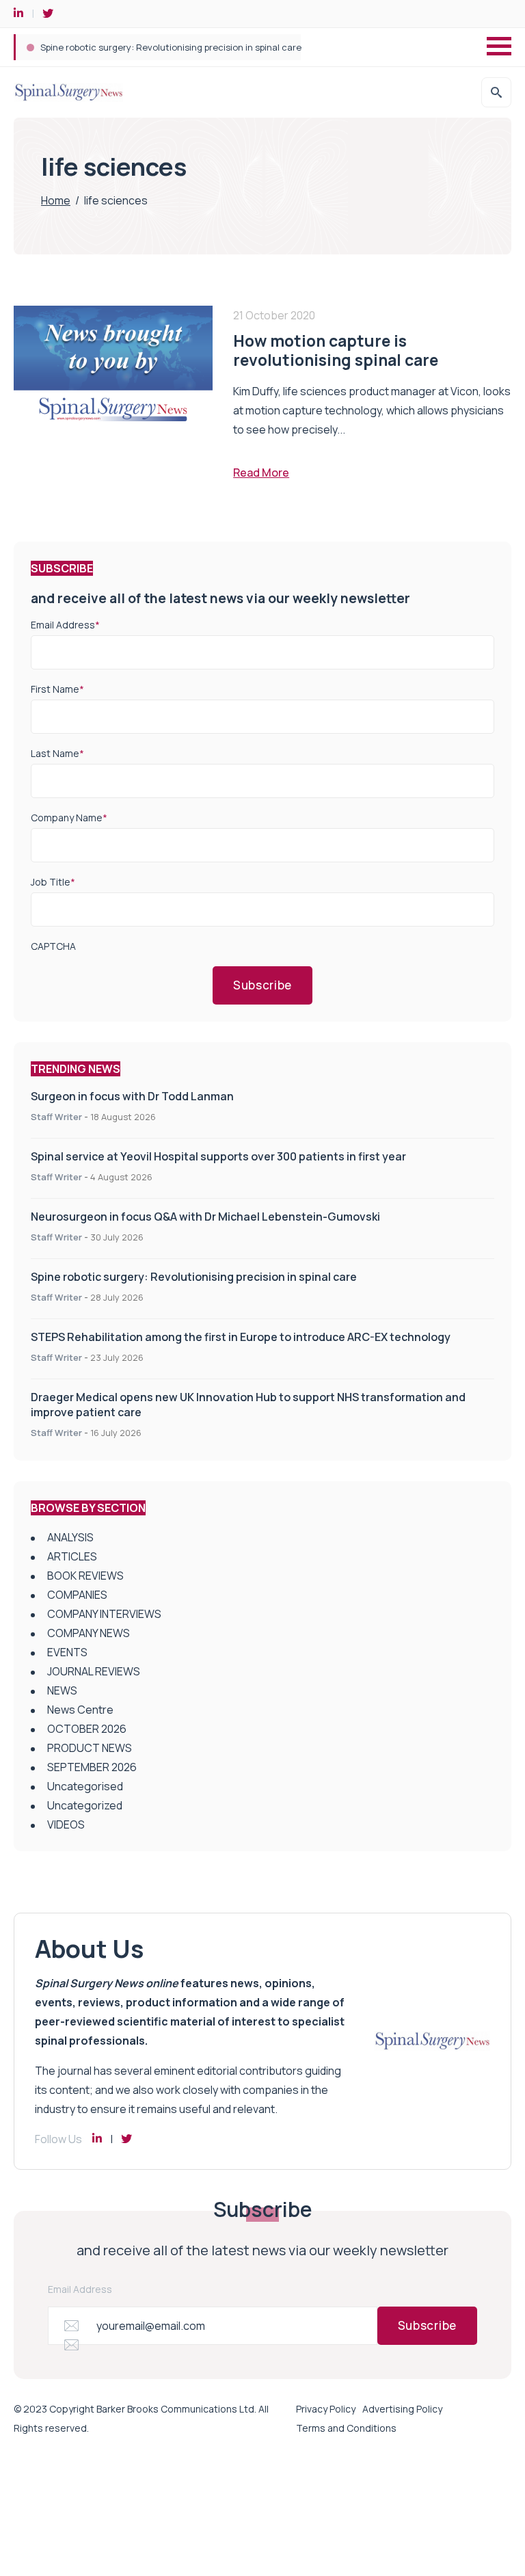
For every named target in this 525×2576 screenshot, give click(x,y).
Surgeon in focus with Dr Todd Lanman (132, 1096)
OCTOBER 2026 (87, 1729)
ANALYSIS (70, 1537)
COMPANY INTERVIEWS (104, 1614)
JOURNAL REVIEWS (94, 1671)
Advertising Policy (402, 2409)
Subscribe (262, 985)
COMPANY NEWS (89, 1633)
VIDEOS (66, 1824)
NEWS (62, 1690)
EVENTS (67, 1652)
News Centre (80, 1710)
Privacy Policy (326, 2409)
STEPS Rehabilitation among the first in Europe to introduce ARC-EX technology (210, 47)
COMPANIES (77, 1595)
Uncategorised (85, 1786)
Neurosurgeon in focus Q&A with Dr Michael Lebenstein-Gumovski (205, 1217)
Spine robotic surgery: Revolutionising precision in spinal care (194, 1277)
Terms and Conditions (346, 2428)
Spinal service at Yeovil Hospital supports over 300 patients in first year (218, 1156)
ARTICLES (72, 1556)
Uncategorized (85, 1805)
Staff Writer (56, 1117)
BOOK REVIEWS (85, 1576)
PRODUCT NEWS (90, 1748)
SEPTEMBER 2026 (92, 1767)
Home (56, 200)
